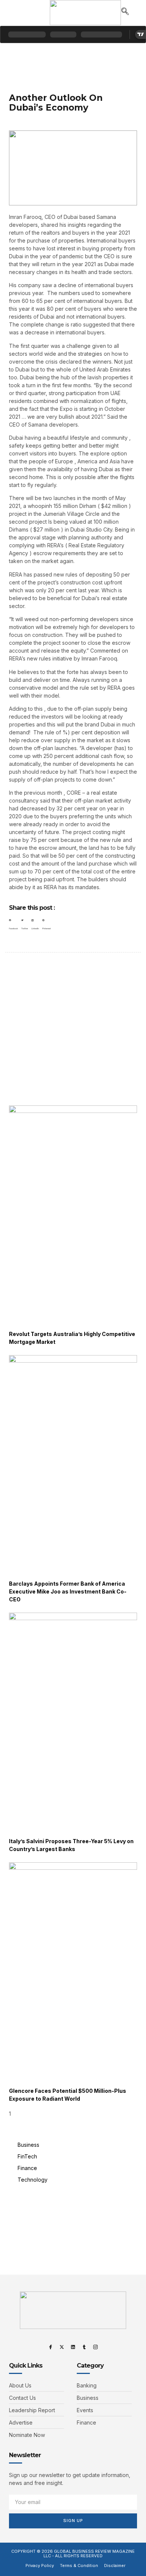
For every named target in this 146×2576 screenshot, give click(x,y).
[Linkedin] (73, 2347)
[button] (14, 13)
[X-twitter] (62, 2347)
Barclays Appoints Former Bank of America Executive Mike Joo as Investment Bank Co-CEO (68, 1591)
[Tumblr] (84, 2347)
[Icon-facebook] (51, 2347)
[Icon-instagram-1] (95, 2347)
